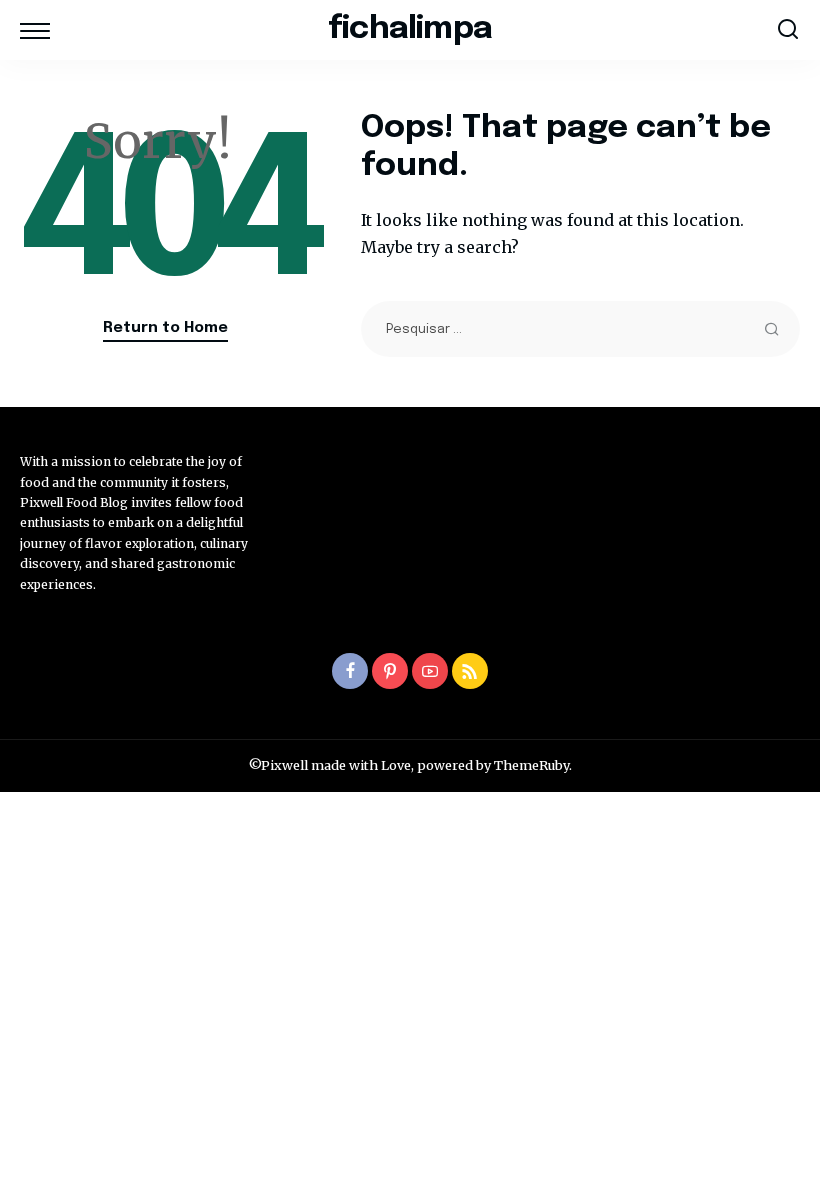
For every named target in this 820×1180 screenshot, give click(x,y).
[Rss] (470, 671)
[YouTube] (430, 671)
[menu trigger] (40, 30)
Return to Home (165, 327)
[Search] (788, 30)
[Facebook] (350, 671)
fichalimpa (410, 29)
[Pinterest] (390, 671)
